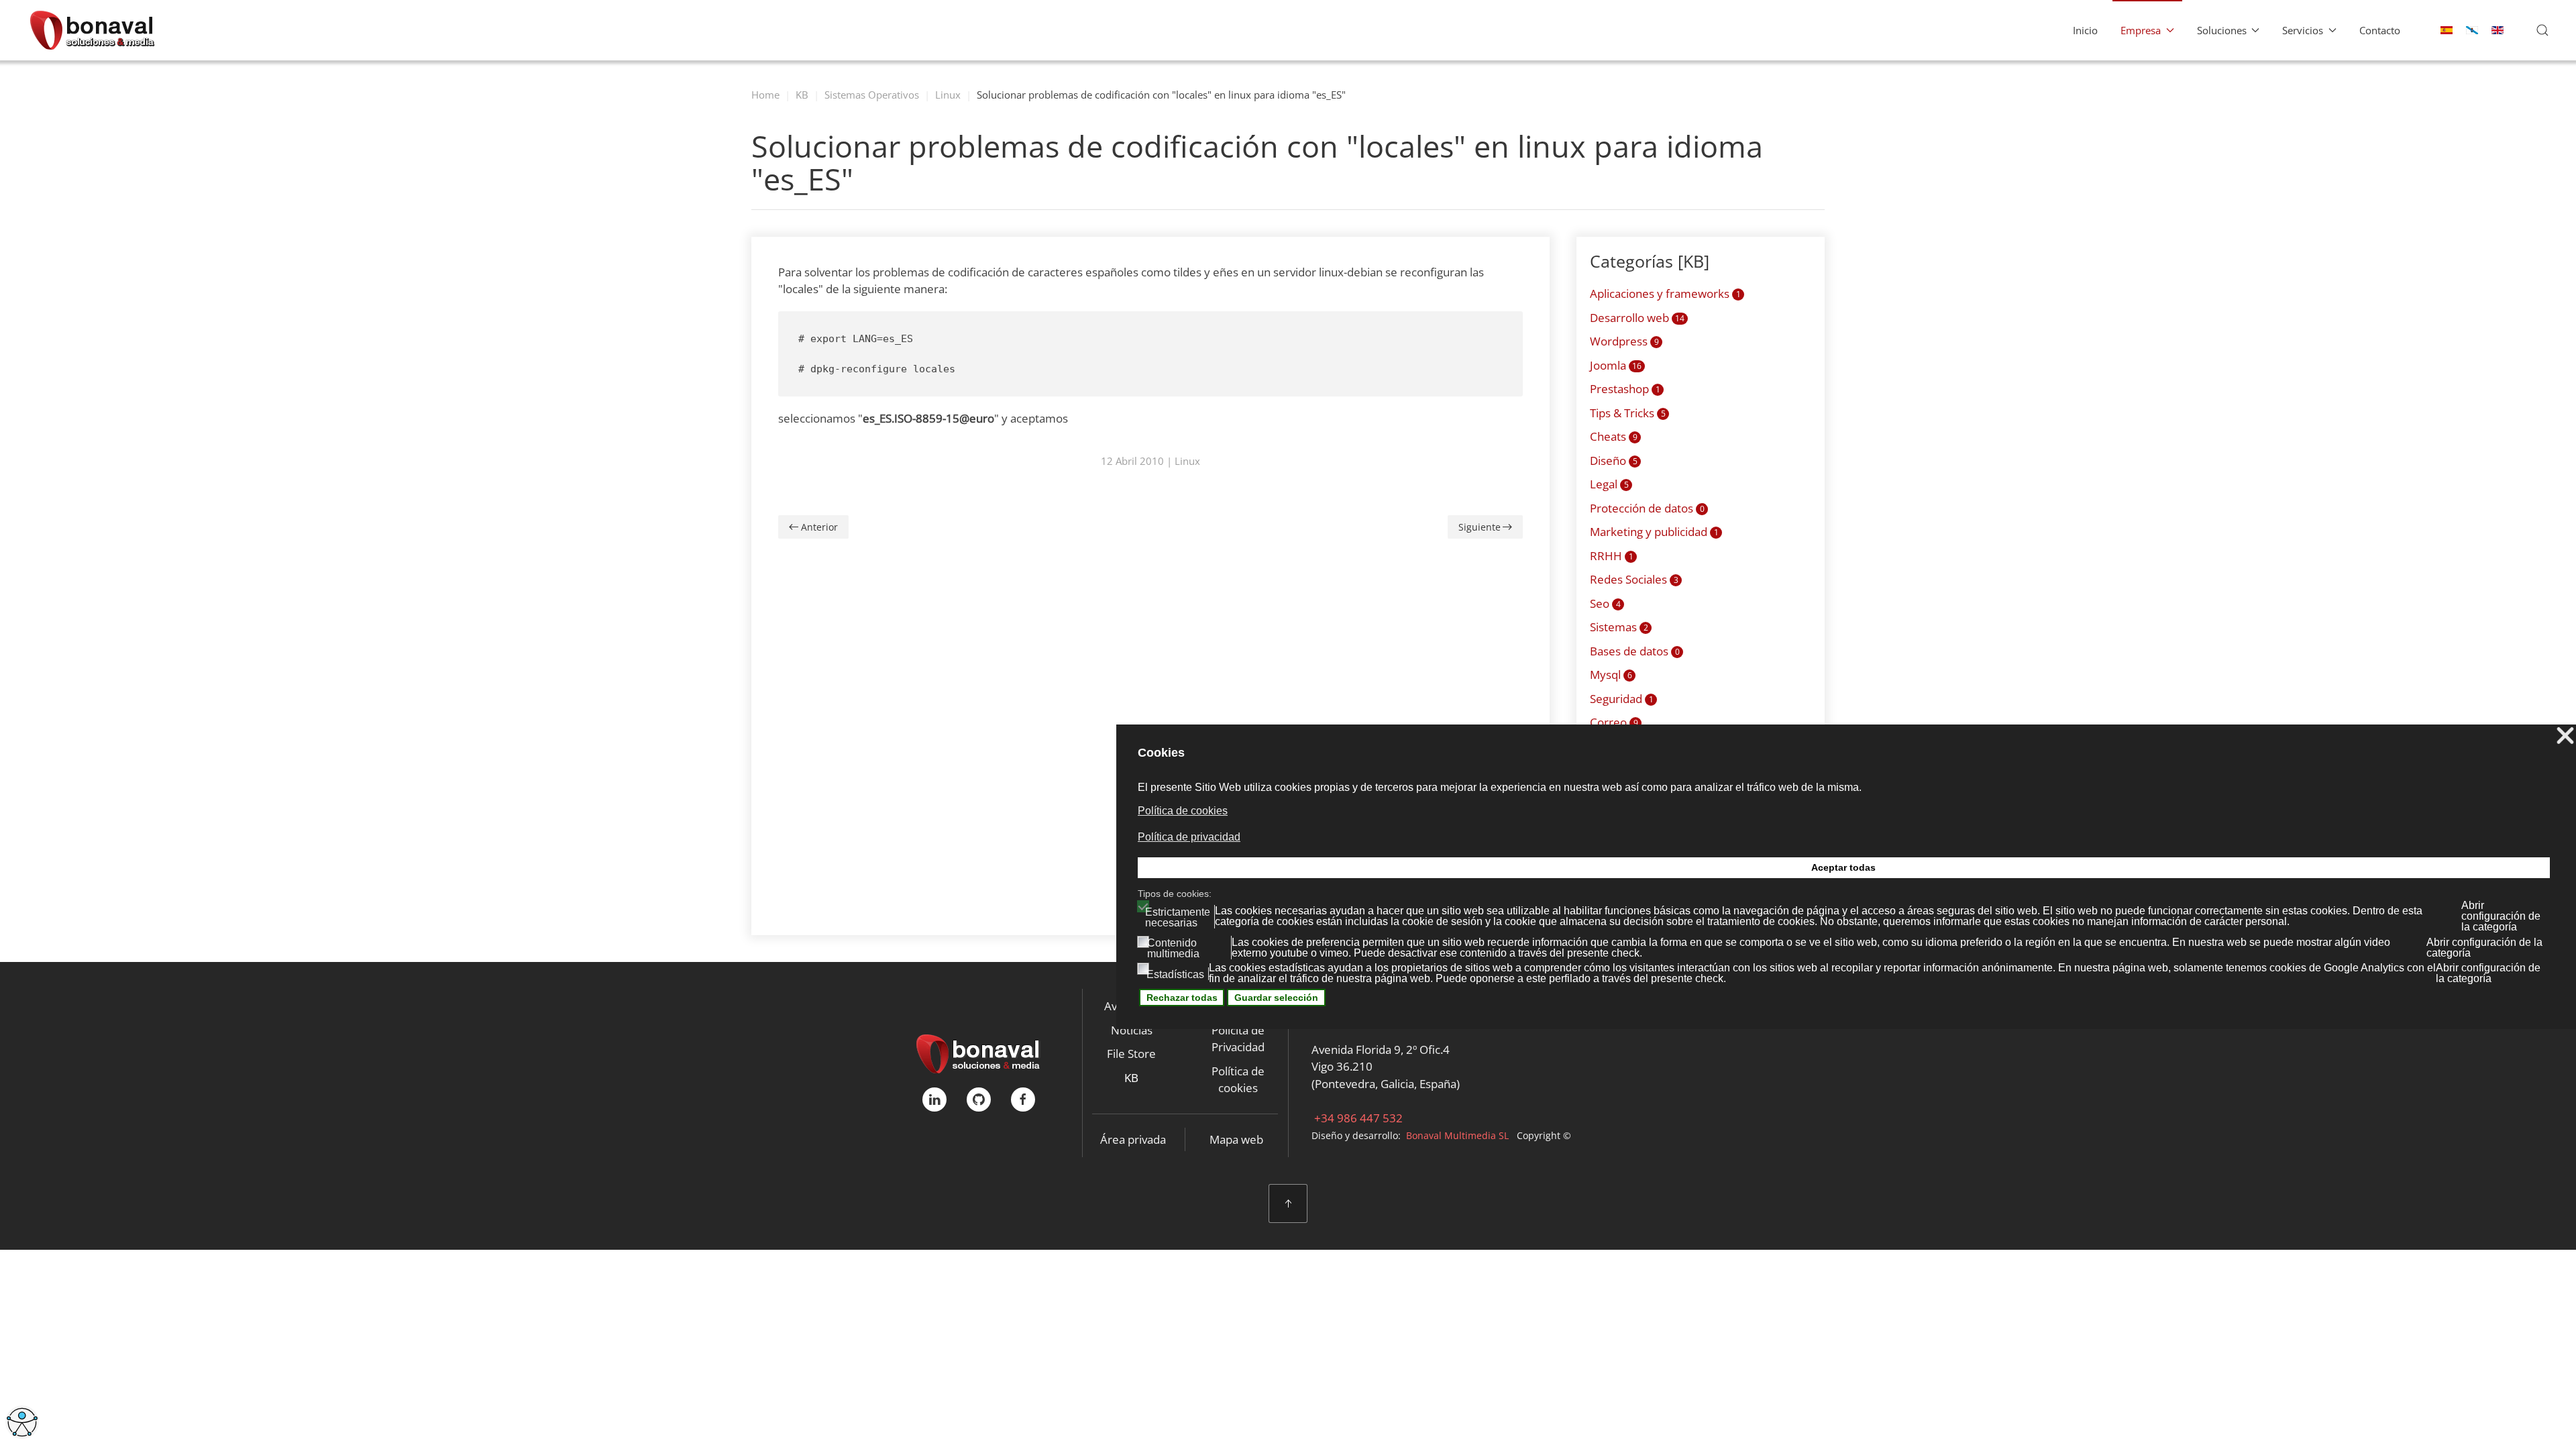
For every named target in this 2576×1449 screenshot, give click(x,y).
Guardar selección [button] (1276, 998)
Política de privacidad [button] (1189, 837)
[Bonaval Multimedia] (978, 1053)
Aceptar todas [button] (1843, 867)
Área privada (1133, 1139)
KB (1131, 1078)
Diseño (1614, 461)
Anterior (819, 527)
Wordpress (1624, 341)
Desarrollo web (1637, 318)
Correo (1614, 722)
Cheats (1614, 436)
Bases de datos (1635, 651)
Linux (1187, 461)
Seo (1605, 603)
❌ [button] (2565, 736)
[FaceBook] (1023, 1099)
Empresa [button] (2141, 30)
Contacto (2380, 30)
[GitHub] (979, 1099)
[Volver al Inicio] (92, 30)
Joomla (1616, 365)
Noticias (1132, 1030)
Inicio (2085, 30)
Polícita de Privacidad (1238, 1039)
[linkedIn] (934, 1099)
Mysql (1611, 675)
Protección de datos (1647, 508)
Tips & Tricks (1628, 413)
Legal (1609, 484)
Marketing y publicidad (1654, 532)
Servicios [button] (2303, 30)
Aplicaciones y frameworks (1665, 293)
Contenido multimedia (1173, 949)
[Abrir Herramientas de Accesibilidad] (22, 1422)
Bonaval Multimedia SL (1457, 1135)
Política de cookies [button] (1183, 811)
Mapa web (1236, 1139)
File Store (1131, 1054)
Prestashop (1625, 389)
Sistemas (1619, 627)
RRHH (1612, 556)
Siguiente (1480, 527)
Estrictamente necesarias (1178, 918)
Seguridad (1622, 699)
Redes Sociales (1634, 579)
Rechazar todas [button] (1182, 998)
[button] (2542, 30)
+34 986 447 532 (1357, 1118)
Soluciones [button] (2222, 30)
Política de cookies (1238, 1080)
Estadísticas (1175, 975)
